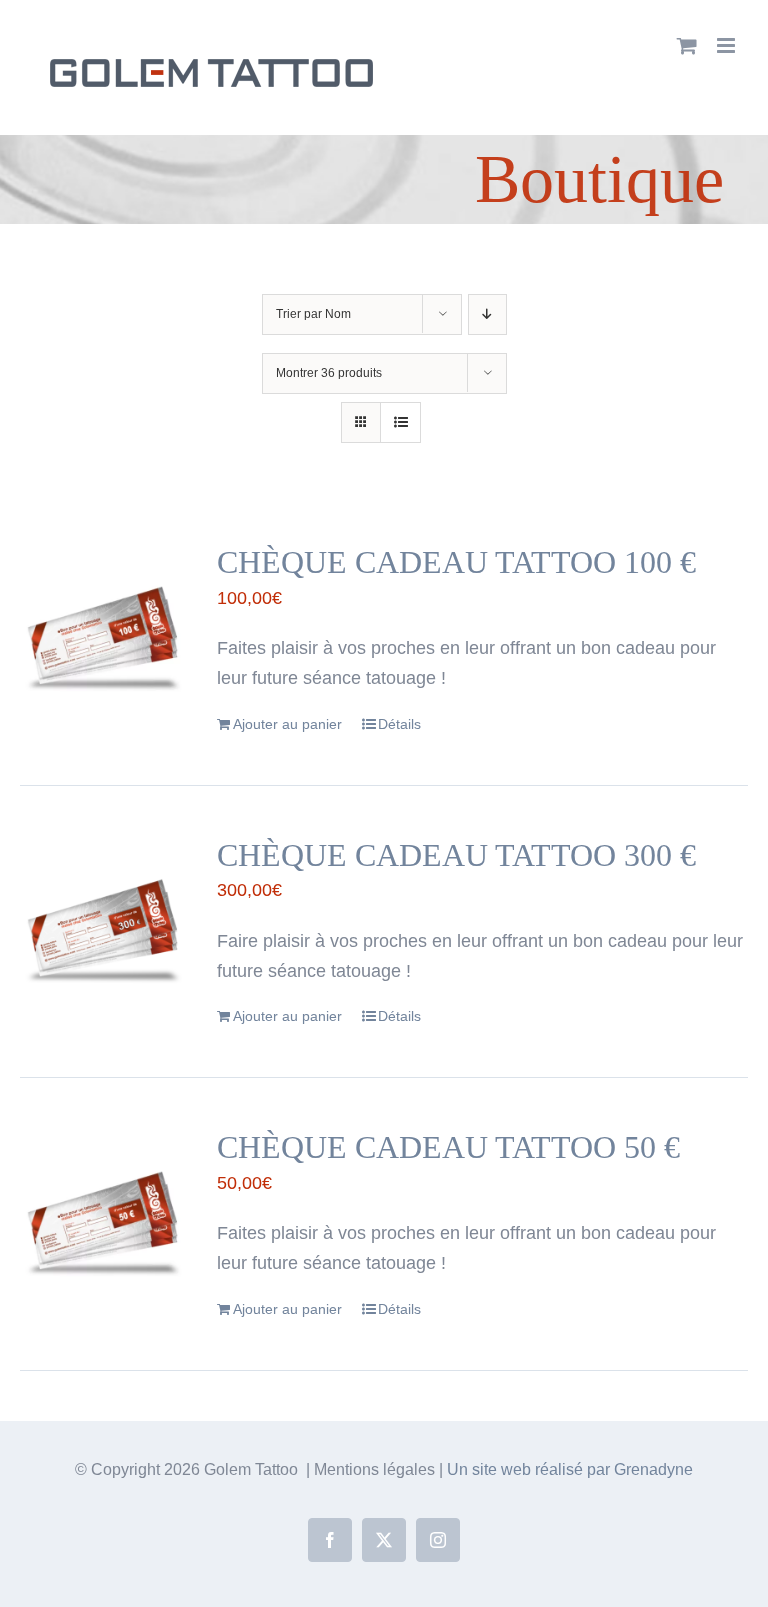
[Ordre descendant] (487, 314)
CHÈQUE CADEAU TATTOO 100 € (456, 562)
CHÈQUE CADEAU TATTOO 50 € (448, 1147)
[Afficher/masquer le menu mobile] (727, 45)
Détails (399, 724)
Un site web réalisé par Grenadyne (570, 1469)
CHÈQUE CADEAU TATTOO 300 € (456, 855)
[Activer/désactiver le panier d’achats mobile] (687, 45)
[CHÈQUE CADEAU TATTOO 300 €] (103, 919)
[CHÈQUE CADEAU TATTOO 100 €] (103, 626)
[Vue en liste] (400, 422)
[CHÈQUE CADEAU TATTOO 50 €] (103, 1211)
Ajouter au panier (287, 724)
